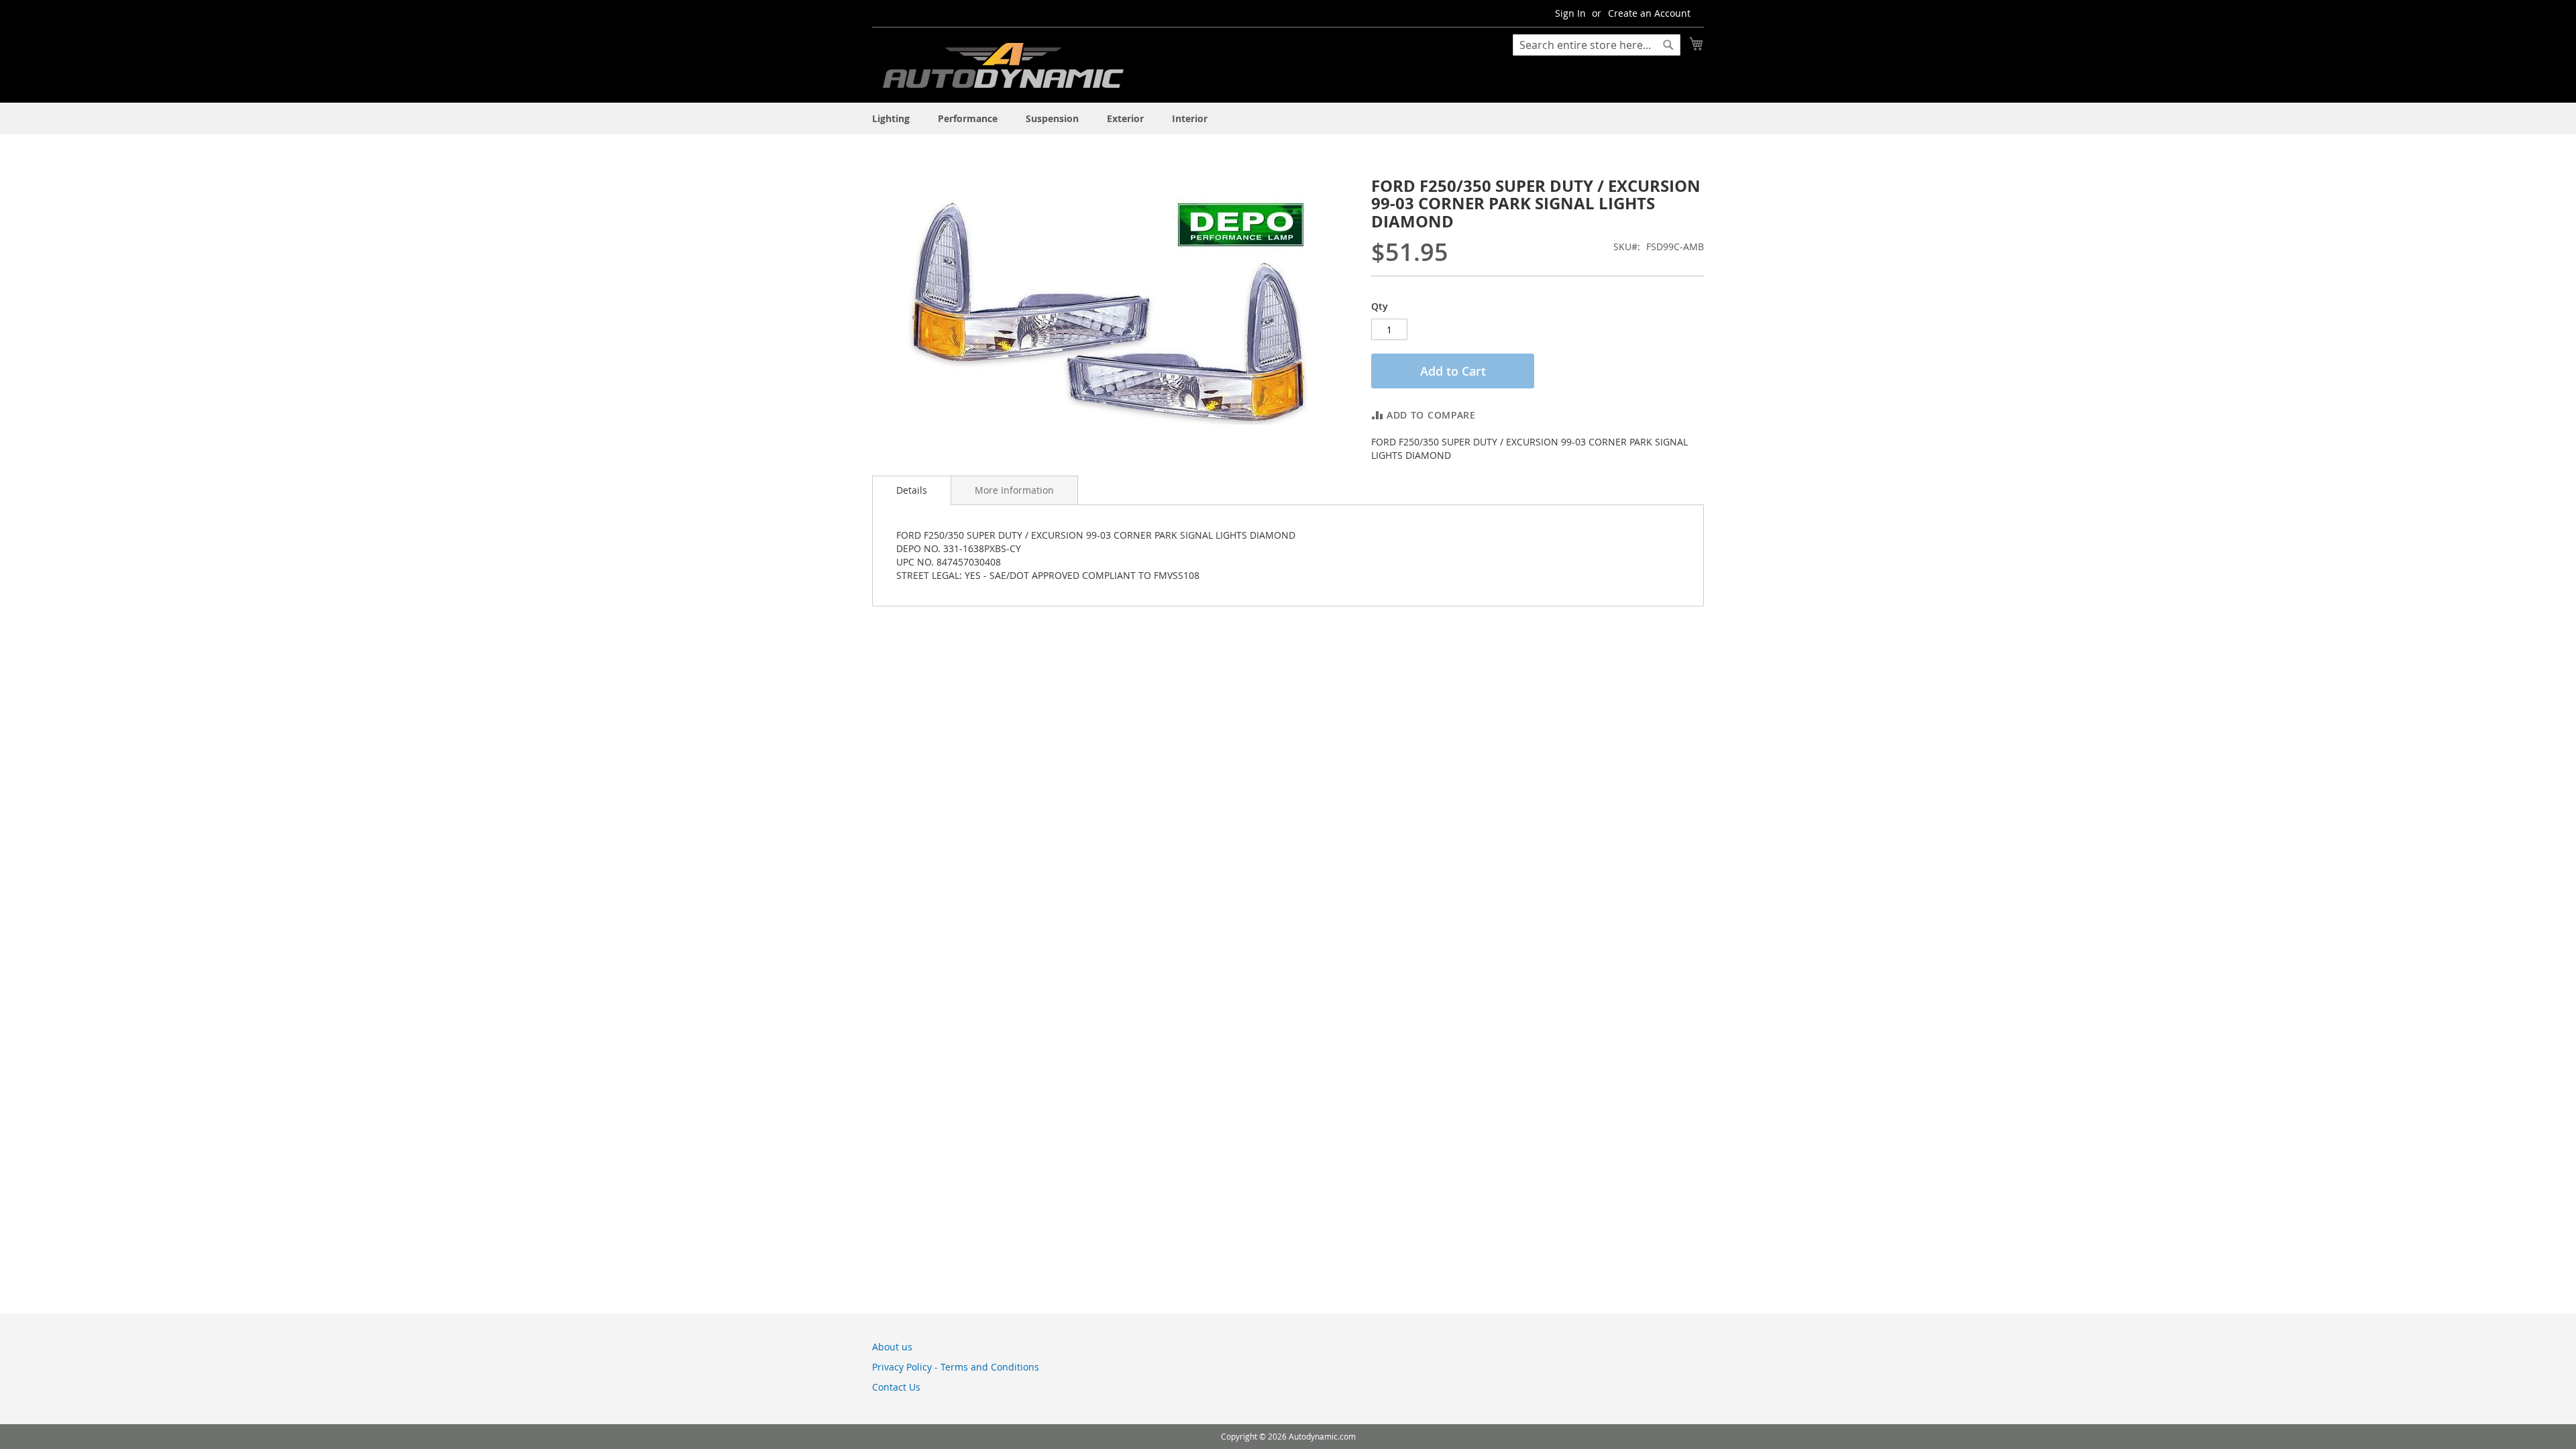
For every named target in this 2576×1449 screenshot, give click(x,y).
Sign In (1570, 13)
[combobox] (1597, 45)
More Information (1014, 490)
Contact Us (896, 1387)
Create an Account (1649, 13)
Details (912, 490)
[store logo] (1003, 68)
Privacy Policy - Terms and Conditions (956, 1367)
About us (892, 1347)
